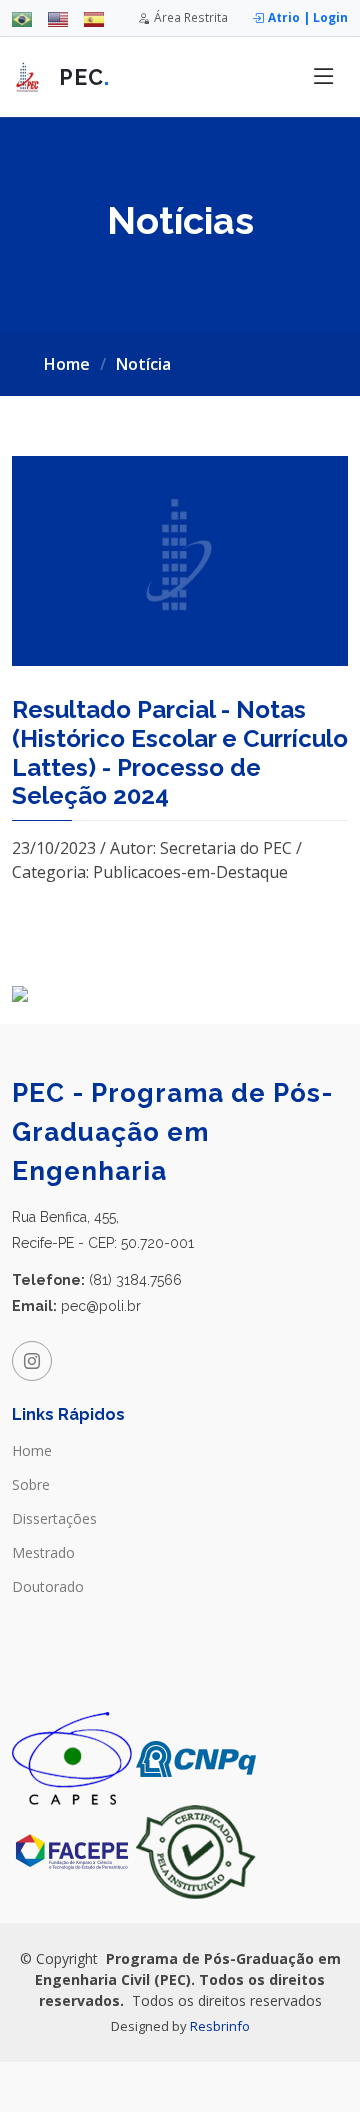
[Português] (22, 18)
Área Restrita (191, 17)
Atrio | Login (308, 17)
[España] (94, 18)
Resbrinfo (220, 2026)
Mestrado (43, 1553)
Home (67, 364)
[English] (58, 18)
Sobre (31, 1485)
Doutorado (48, 1587)
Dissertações (54, 1519)
